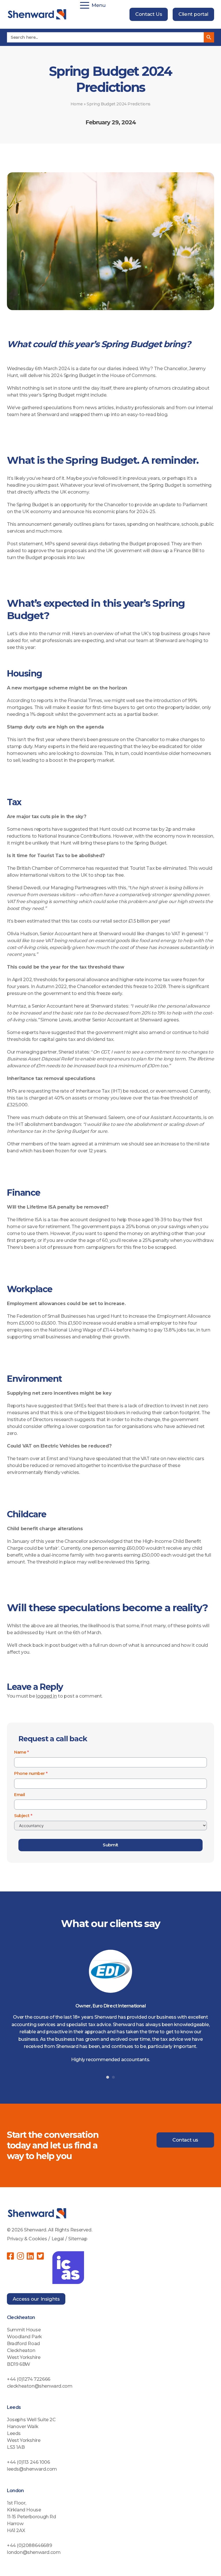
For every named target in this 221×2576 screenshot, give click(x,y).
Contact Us (149, 14)
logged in (46, 1696)
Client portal (193, 14)
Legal (58, 2239)
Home (77, 104)
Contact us (185, 2140)
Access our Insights (36, 2299)
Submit (110, 1845)
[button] (108, 2077)
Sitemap (78, 2239)
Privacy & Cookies (27, 2239)
